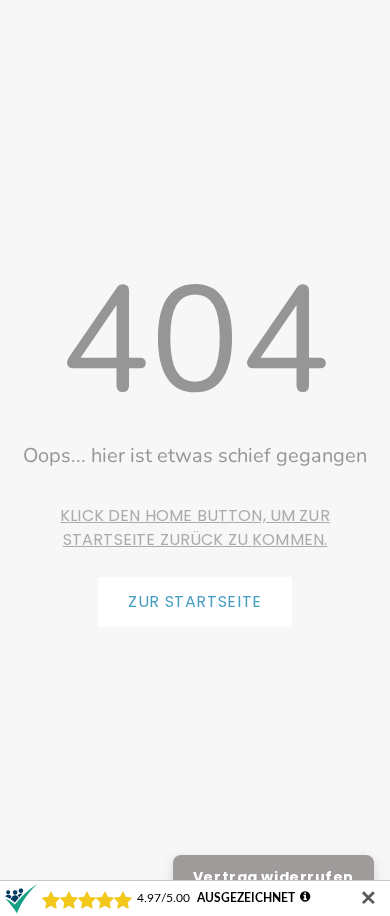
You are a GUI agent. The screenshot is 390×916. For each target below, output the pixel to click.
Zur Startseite (195, 601)
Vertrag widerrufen (273, 877)
